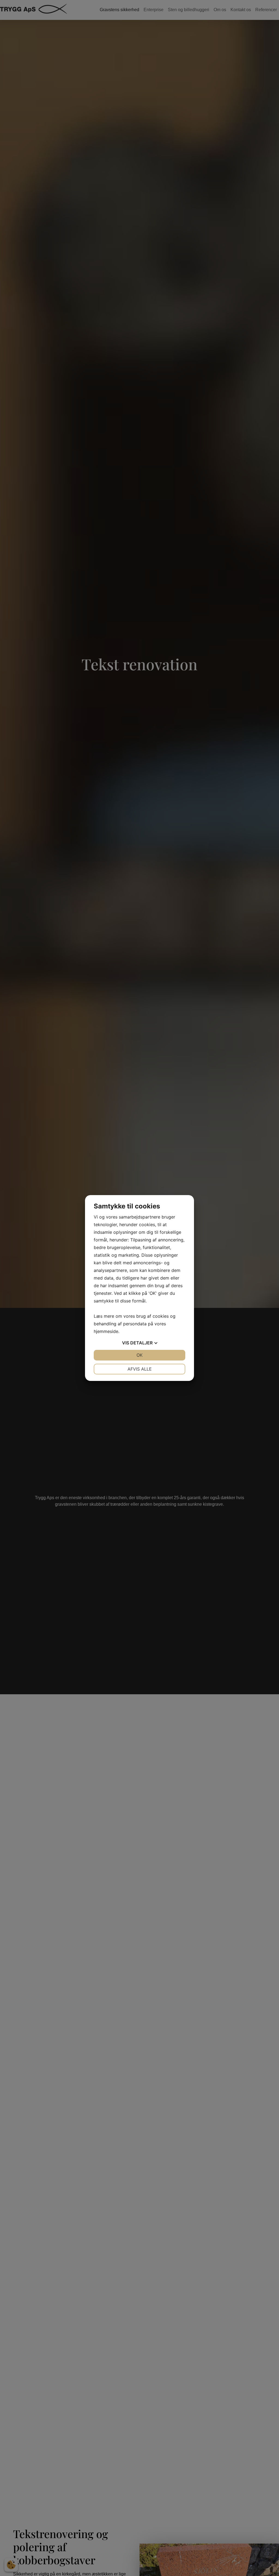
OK (139, 1355)
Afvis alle (140, 1369)
